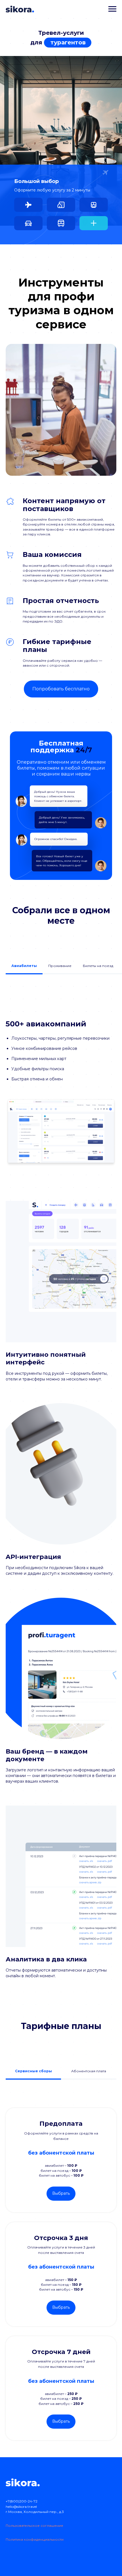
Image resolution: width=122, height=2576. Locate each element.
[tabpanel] (61, 1093)
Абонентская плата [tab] (89, 2071)
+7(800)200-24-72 (22, 2501)
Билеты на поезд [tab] (98, 966)
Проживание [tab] (60, 966)
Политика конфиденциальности (35, 2539)
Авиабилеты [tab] (24, 966)
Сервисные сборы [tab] (33, 2071)
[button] (28, 205)
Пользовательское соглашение (34, 2526)
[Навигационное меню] (112, 9)
